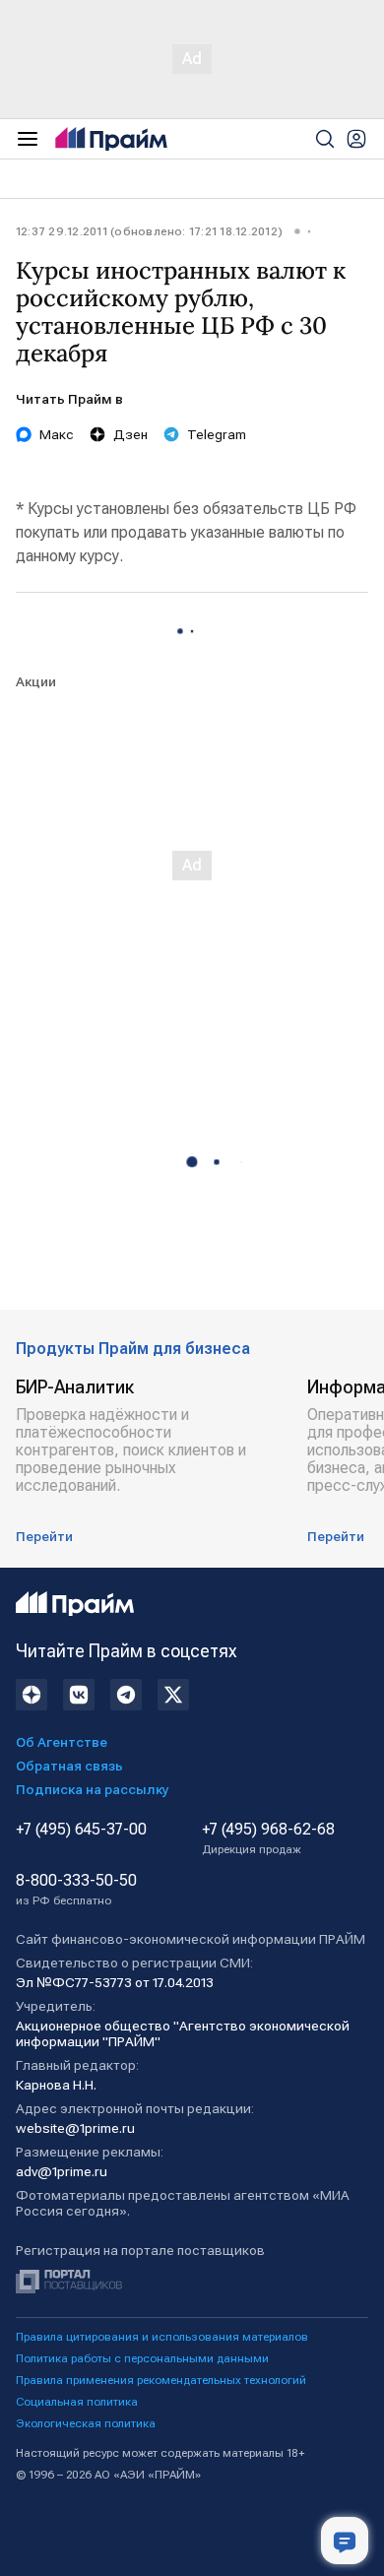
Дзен (130, 434)
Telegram (217, 434)
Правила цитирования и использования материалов (162, 2337)
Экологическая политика (86, 2423)
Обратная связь (69, 1766)
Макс (57, 434)
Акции (36, 681)
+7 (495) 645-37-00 (81, 1830)
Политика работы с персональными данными (142, 2358)
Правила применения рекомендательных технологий (161, 2380)
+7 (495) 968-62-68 (268, 1838)
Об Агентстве (62, 1742)
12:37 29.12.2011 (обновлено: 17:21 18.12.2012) (149, 231)
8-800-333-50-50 (76, 1890)
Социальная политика (77, 2402)
